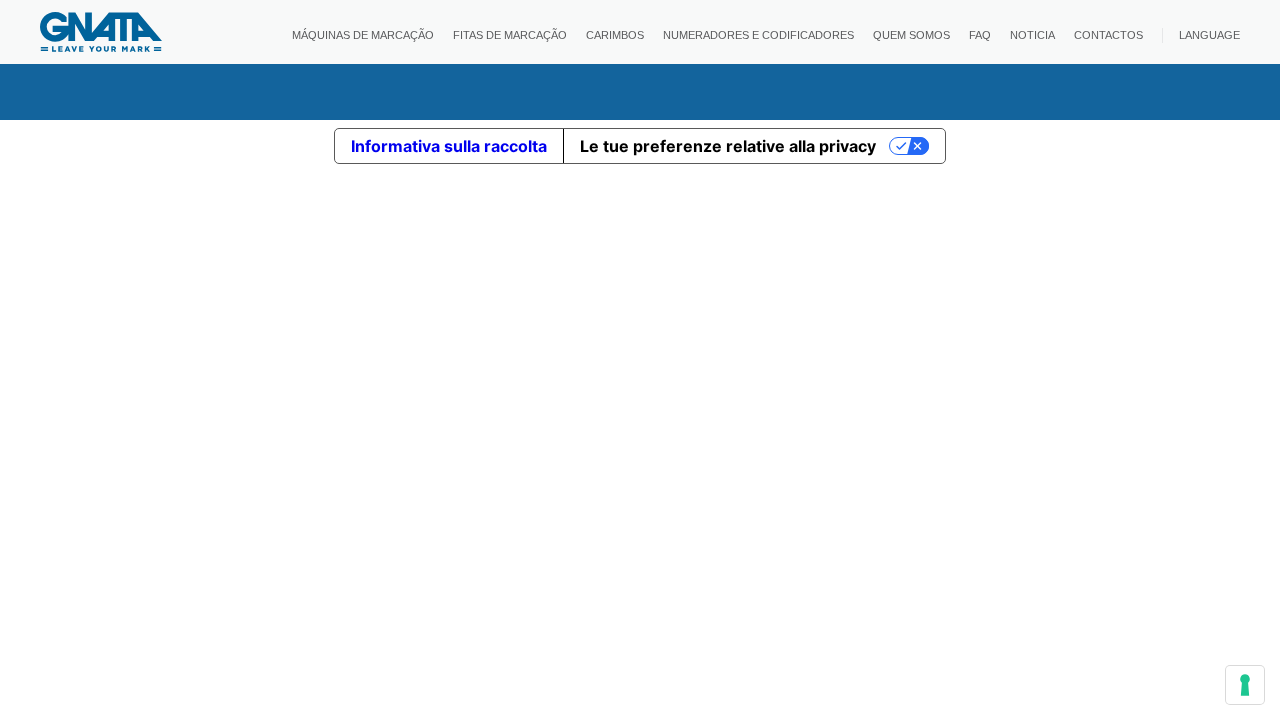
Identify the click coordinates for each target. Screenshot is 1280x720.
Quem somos (911, 35)
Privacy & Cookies (640, 687)
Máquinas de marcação (363, 35)
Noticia (1032, 35)
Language (1209, 35)
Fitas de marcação (510, 35)
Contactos (1108, 35)
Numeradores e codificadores (758, 35)
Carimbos (615, 35)
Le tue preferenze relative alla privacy (728, 146)
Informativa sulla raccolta (449, 146)
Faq (980, 35)
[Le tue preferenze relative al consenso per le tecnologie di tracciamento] (1245, 685)
